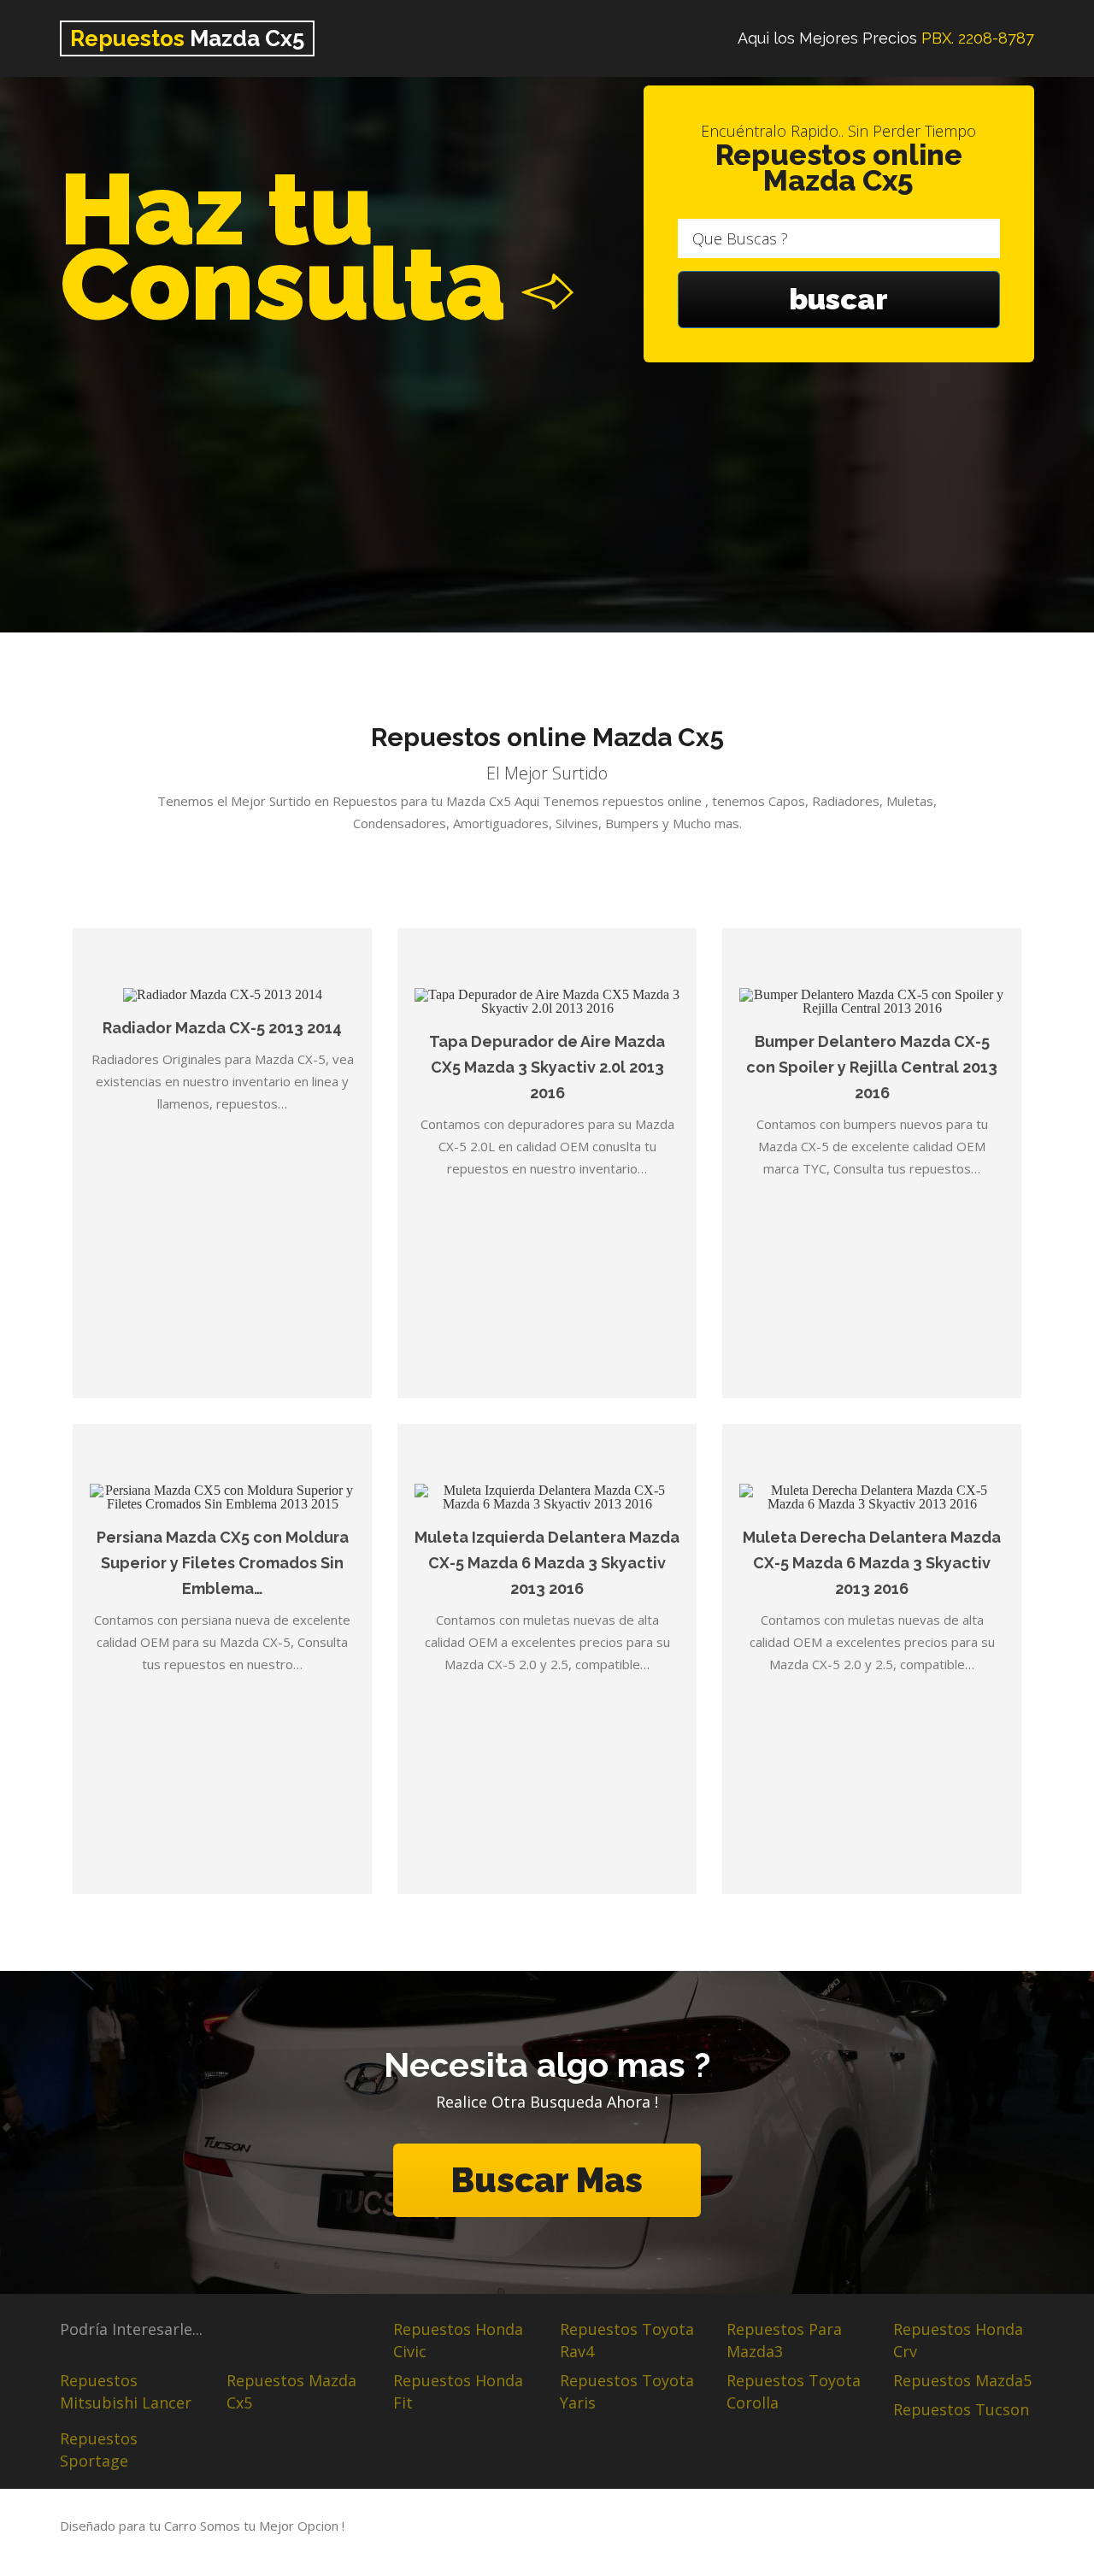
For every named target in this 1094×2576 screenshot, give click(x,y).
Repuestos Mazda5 (962, 2380)
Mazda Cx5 (187, 38)
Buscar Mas (547, 2180)
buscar (838, 299)
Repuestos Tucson (961, 2409)
